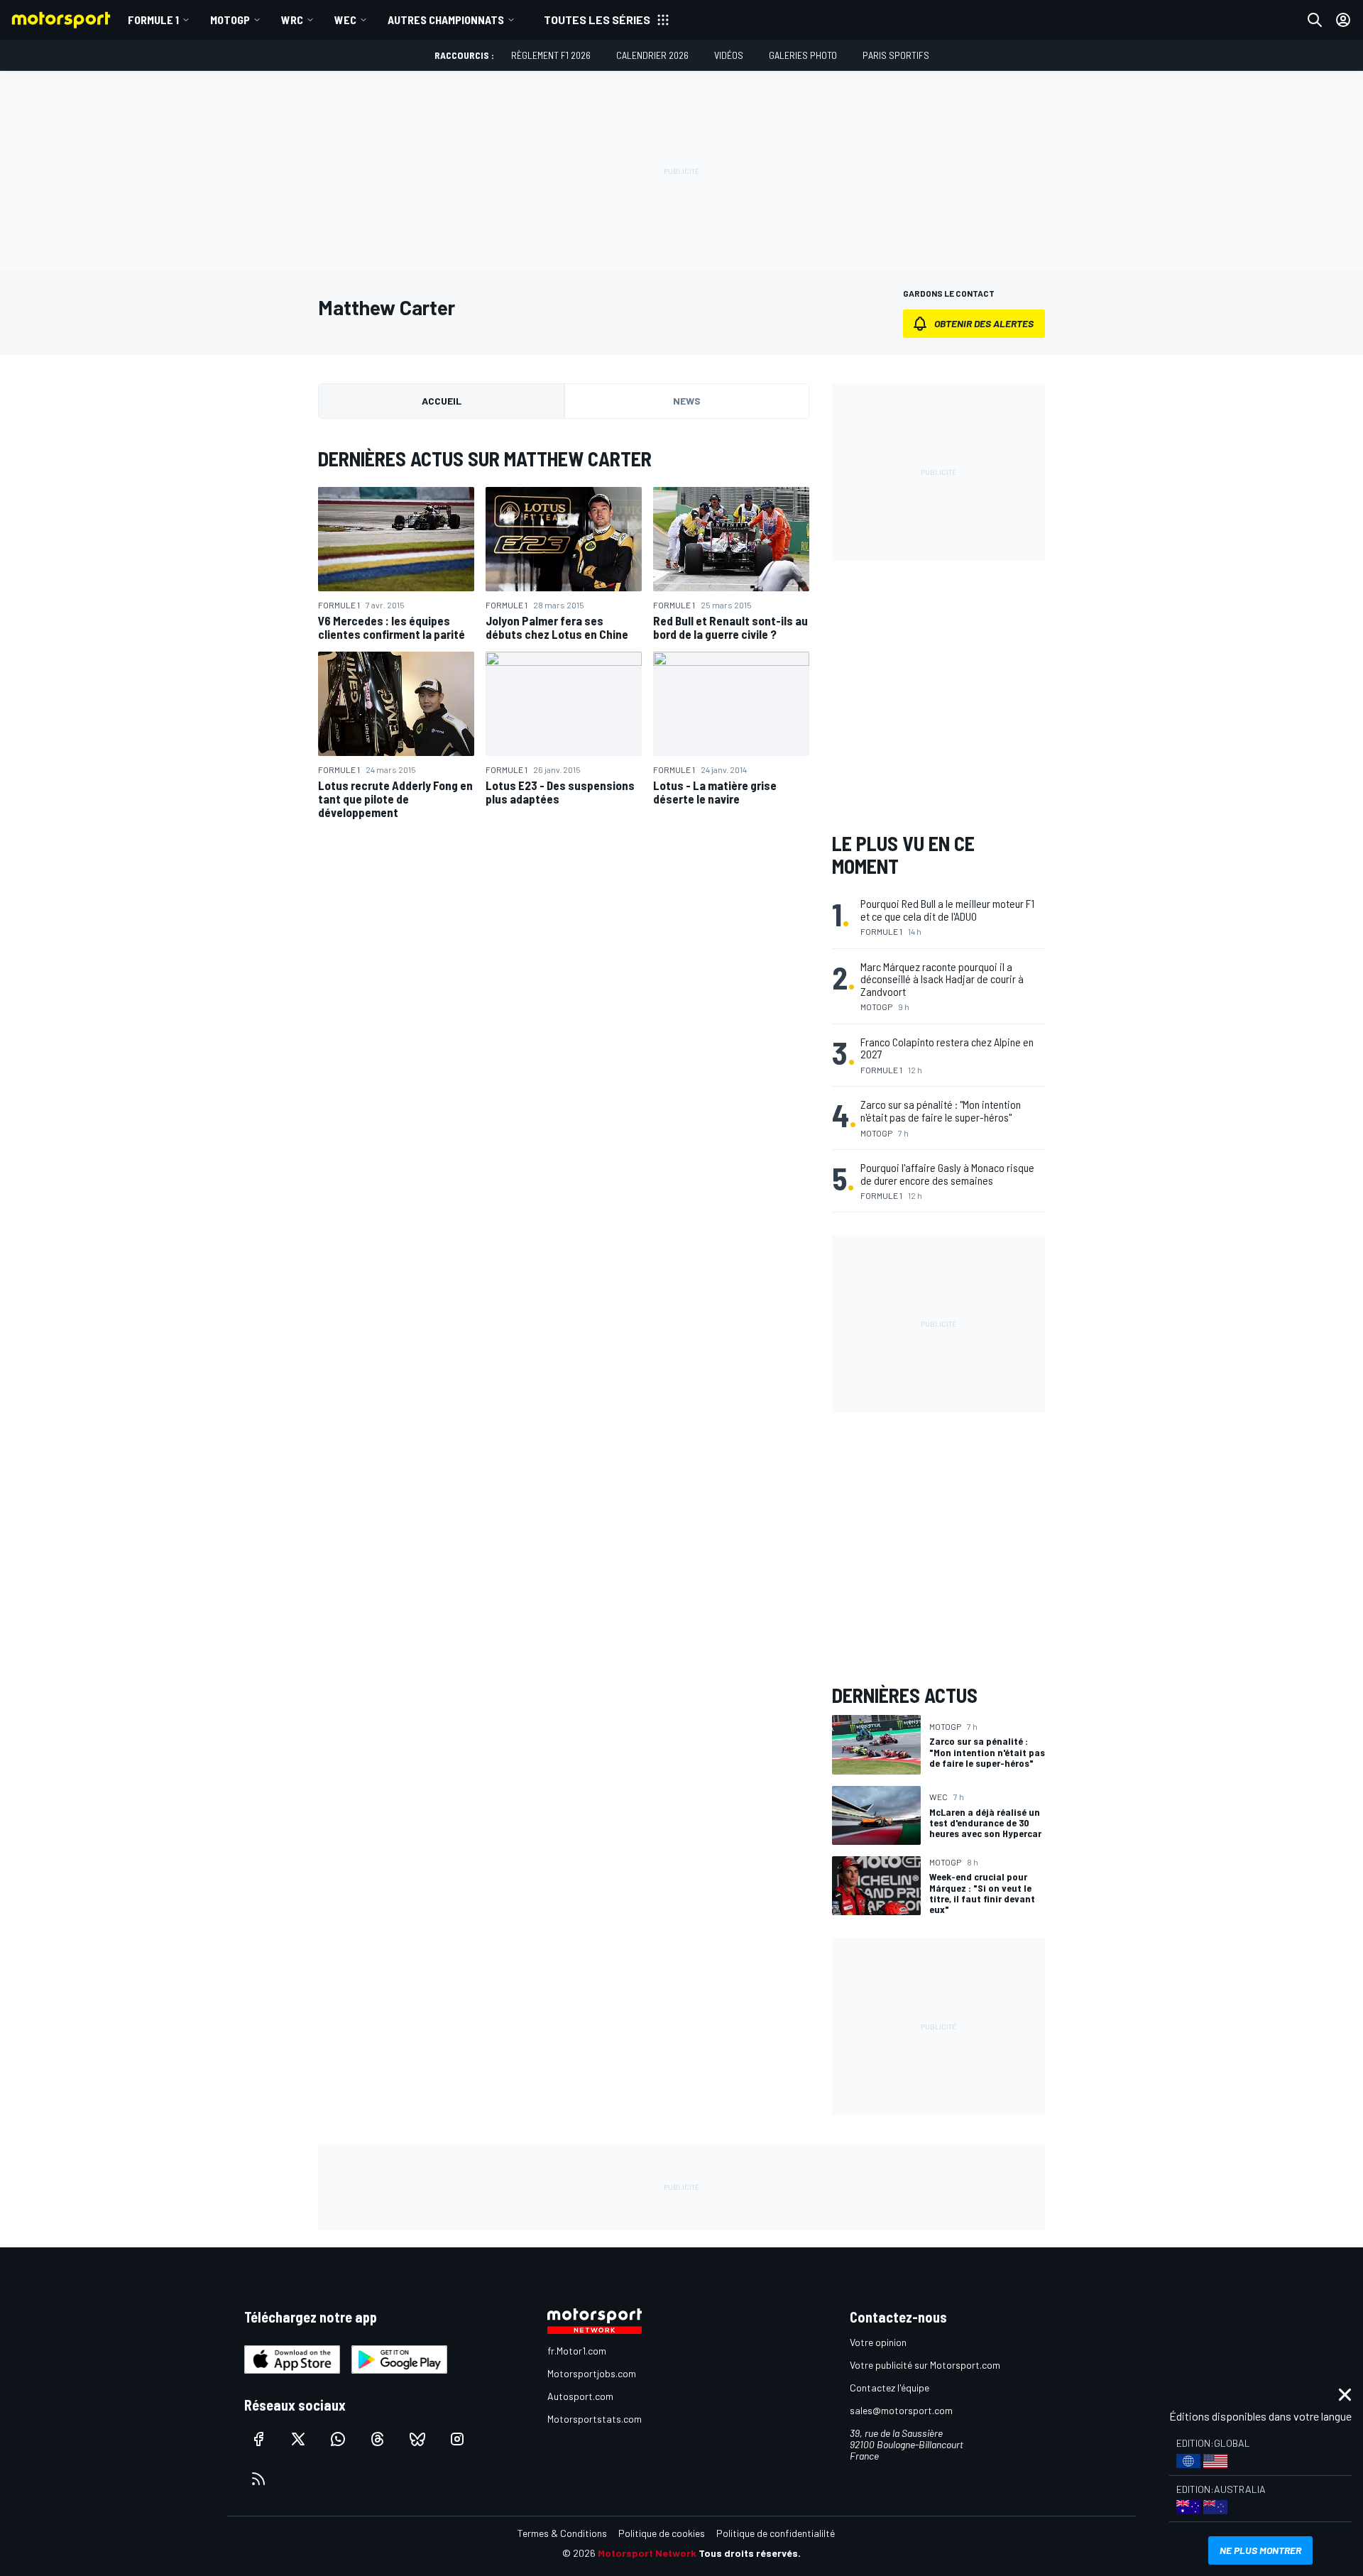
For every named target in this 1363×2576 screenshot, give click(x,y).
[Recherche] (1315, 20)
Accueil (442, 401)
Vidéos (729, 55)
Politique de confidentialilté (776, 2533)
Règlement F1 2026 (551, 55)
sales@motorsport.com (901, 2410)
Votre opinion (878, 2342)
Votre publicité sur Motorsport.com (925, 2365)
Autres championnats (446, 20)
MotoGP (230, 20)
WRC (292, 20)
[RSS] (258, 2479)
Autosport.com (580, 2396)
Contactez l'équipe (889, 2388)
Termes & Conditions (562, 2533)
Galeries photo (803, 55)
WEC (345, 20)
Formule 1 (153, 20)
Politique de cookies (662, 2533)
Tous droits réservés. (750, 2553)
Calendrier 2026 (652, 55)
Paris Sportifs (896, 55)
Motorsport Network (647, 2553)
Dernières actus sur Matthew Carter (485, 459)
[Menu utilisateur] (1343, 20)
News (687, 401)
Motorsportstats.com (595, 2419)
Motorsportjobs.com (592, 2373)
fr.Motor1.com (577, 2351)
